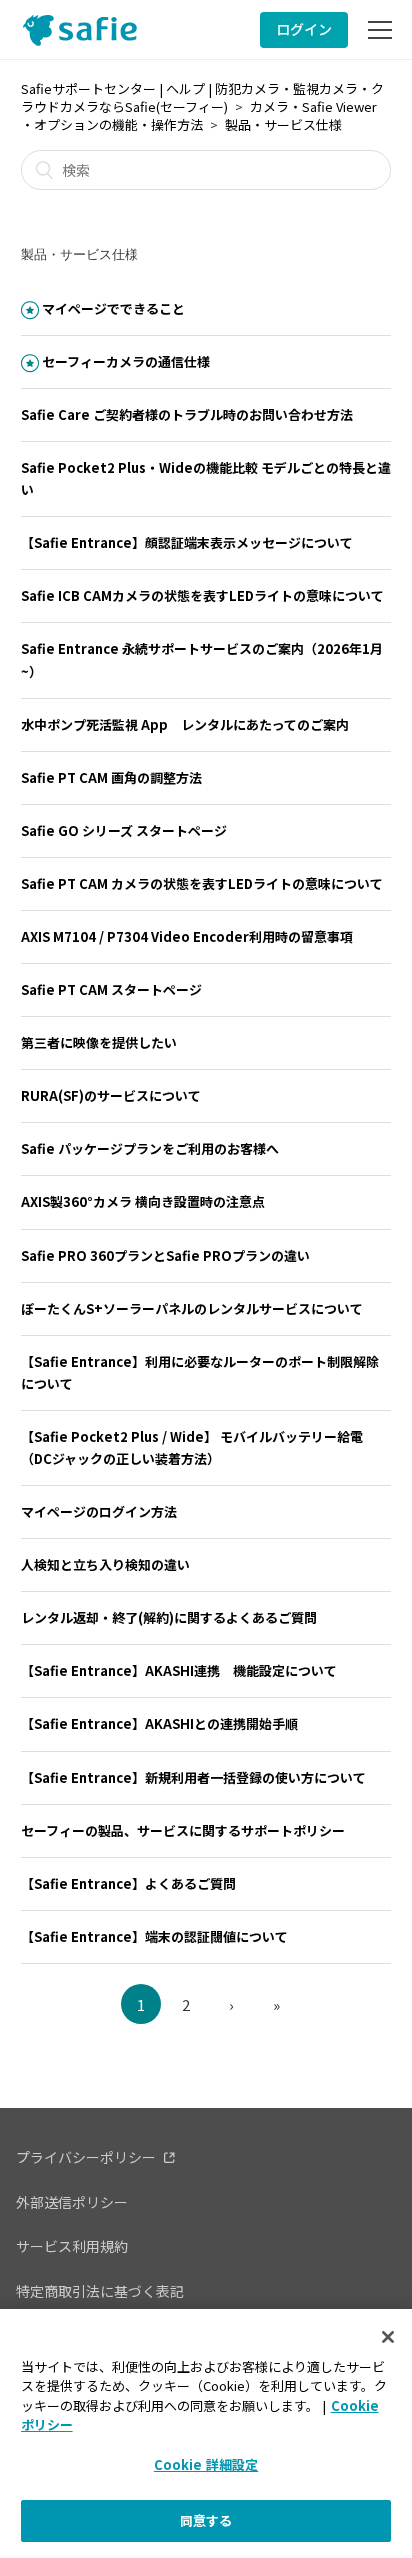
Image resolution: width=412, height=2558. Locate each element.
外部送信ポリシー (72, 2202)
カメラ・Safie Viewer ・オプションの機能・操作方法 (199, 115)
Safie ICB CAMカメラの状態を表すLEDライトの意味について (202, 595)
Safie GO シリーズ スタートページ (124, 830)
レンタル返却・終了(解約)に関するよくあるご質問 (169, 1617)
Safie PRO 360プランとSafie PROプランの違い (165, 1255)
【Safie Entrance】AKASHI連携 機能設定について (179, 1670)
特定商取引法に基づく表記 (100, 2291)
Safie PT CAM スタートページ (111, 989)
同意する (206, 2520)
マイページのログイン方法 (99, 1511)
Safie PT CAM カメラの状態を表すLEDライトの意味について (202, 883)
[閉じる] (388, 2337)
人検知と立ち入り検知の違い (105, 1564)
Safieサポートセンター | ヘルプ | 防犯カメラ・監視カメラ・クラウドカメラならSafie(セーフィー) (202, 97)
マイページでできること (113, 308)
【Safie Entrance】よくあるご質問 (128, 1883)
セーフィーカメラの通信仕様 (126, 361)
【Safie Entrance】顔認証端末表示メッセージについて (187, 542)
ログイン (304, 29)
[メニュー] (380, 30)
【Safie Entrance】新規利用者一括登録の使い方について (193, 1777)
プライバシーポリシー (86, 2157)
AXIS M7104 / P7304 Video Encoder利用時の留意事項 (187, 936)
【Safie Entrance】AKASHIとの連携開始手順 (159, 1723)
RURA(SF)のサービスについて (111, 1095)
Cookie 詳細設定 (206, 2464)
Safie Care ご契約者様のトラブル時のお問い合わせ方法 (187, 414)
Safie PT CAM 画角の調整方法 (111, 777)
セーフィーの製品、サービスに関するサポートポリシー (183, 1830)
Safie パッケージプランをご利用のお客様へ (150, 1148)
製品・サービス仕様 (283, 124)
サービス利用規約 (72, 2246)
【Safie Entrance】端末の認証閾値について (154, 1936)
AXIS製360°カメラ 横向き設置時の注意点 (143, 1201)
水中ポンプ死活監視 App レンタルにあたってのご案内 (185, 724)
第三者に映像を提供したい (99, 1042)
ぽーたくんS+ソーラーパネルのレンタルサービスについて (192, 1308)
